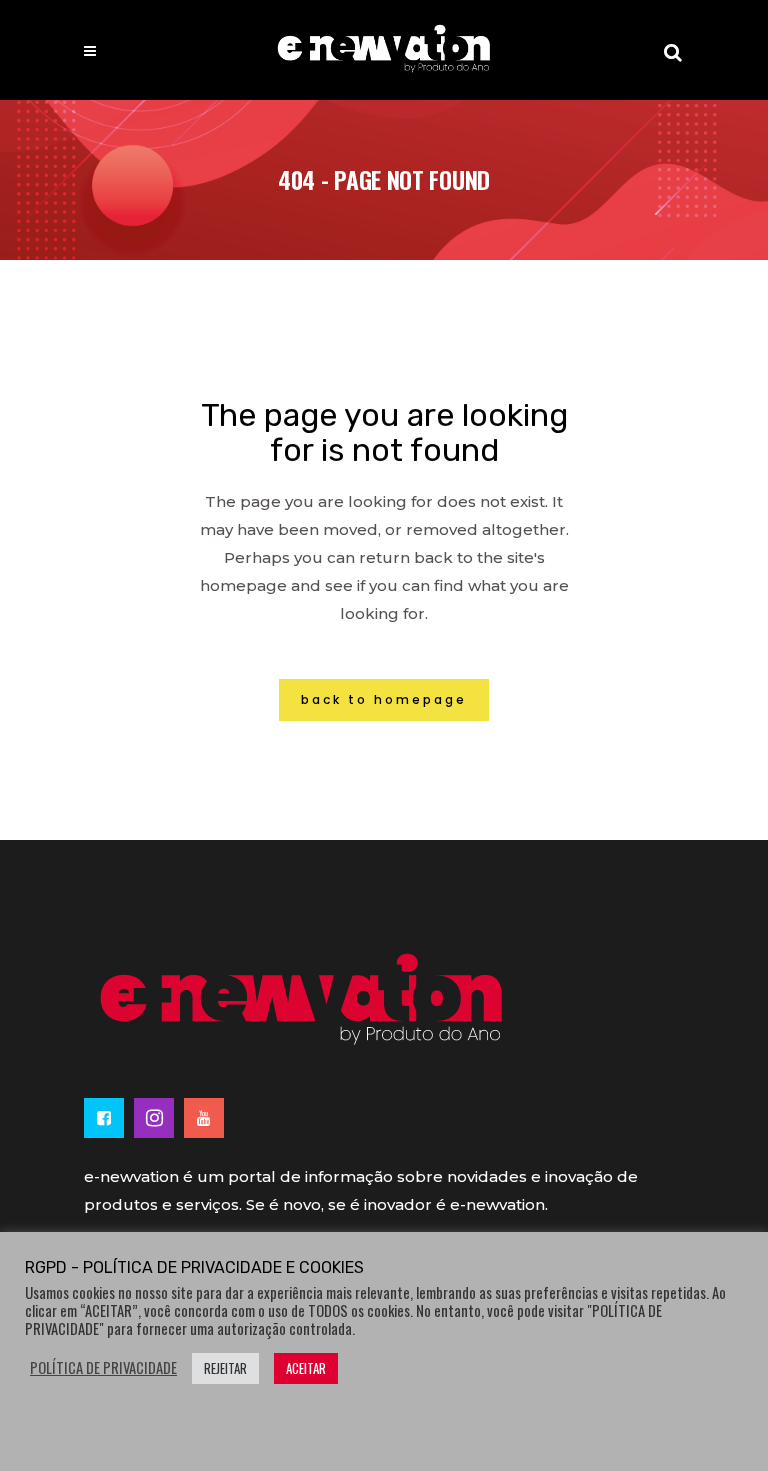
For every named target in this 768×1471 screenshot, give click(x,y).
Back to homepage (384, 699)
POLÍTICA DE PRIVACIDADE (103, 1368)
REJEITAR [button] (225, 1368)
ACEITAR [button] (306, 1368)
